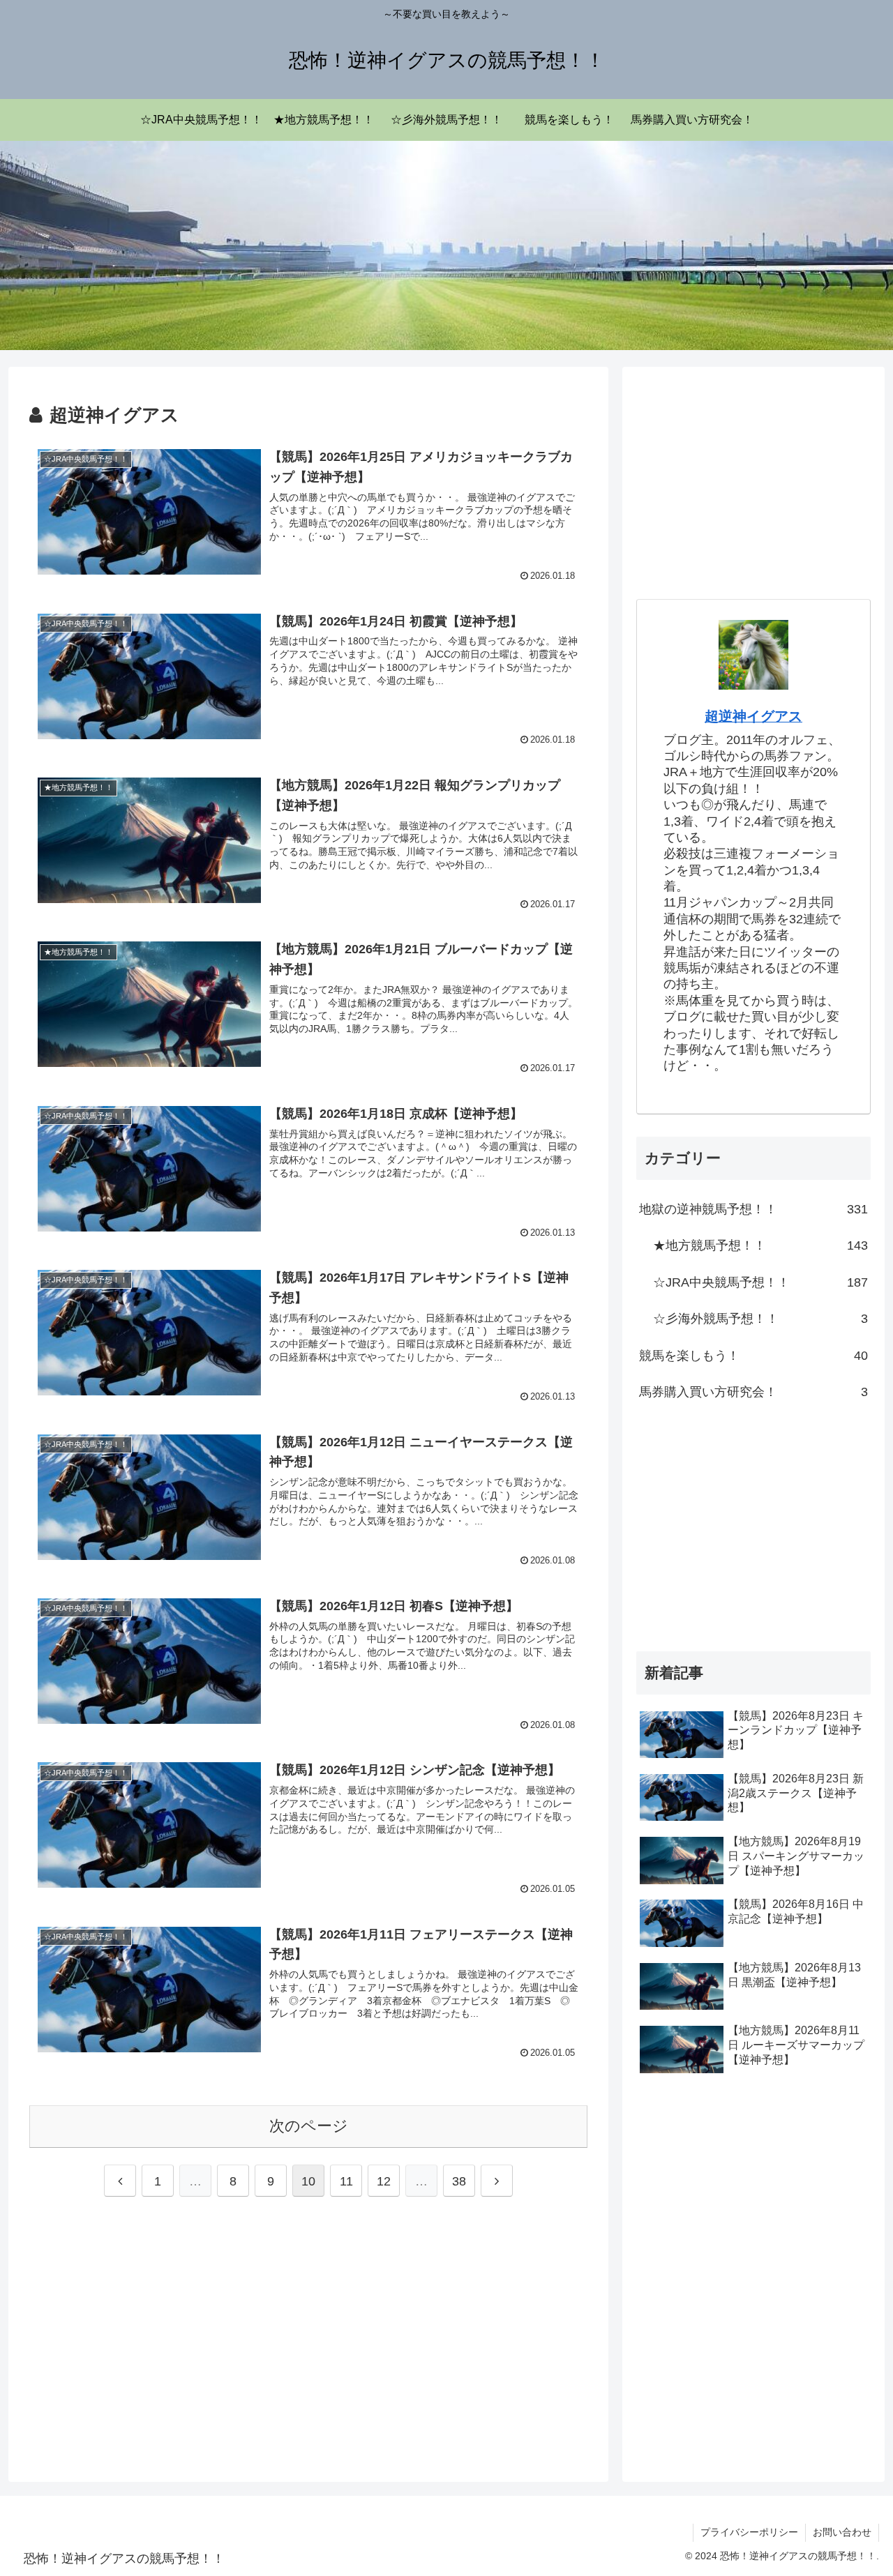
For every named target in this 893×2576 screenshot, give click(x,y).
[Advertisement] (308, 2336)
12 (384, 2181)
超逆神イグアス (753, 716)
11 (346, 2181)
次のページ (309, 2126)
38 (459, 2181)
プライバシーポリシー (749, 2532)
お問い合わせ (842, 2532)
